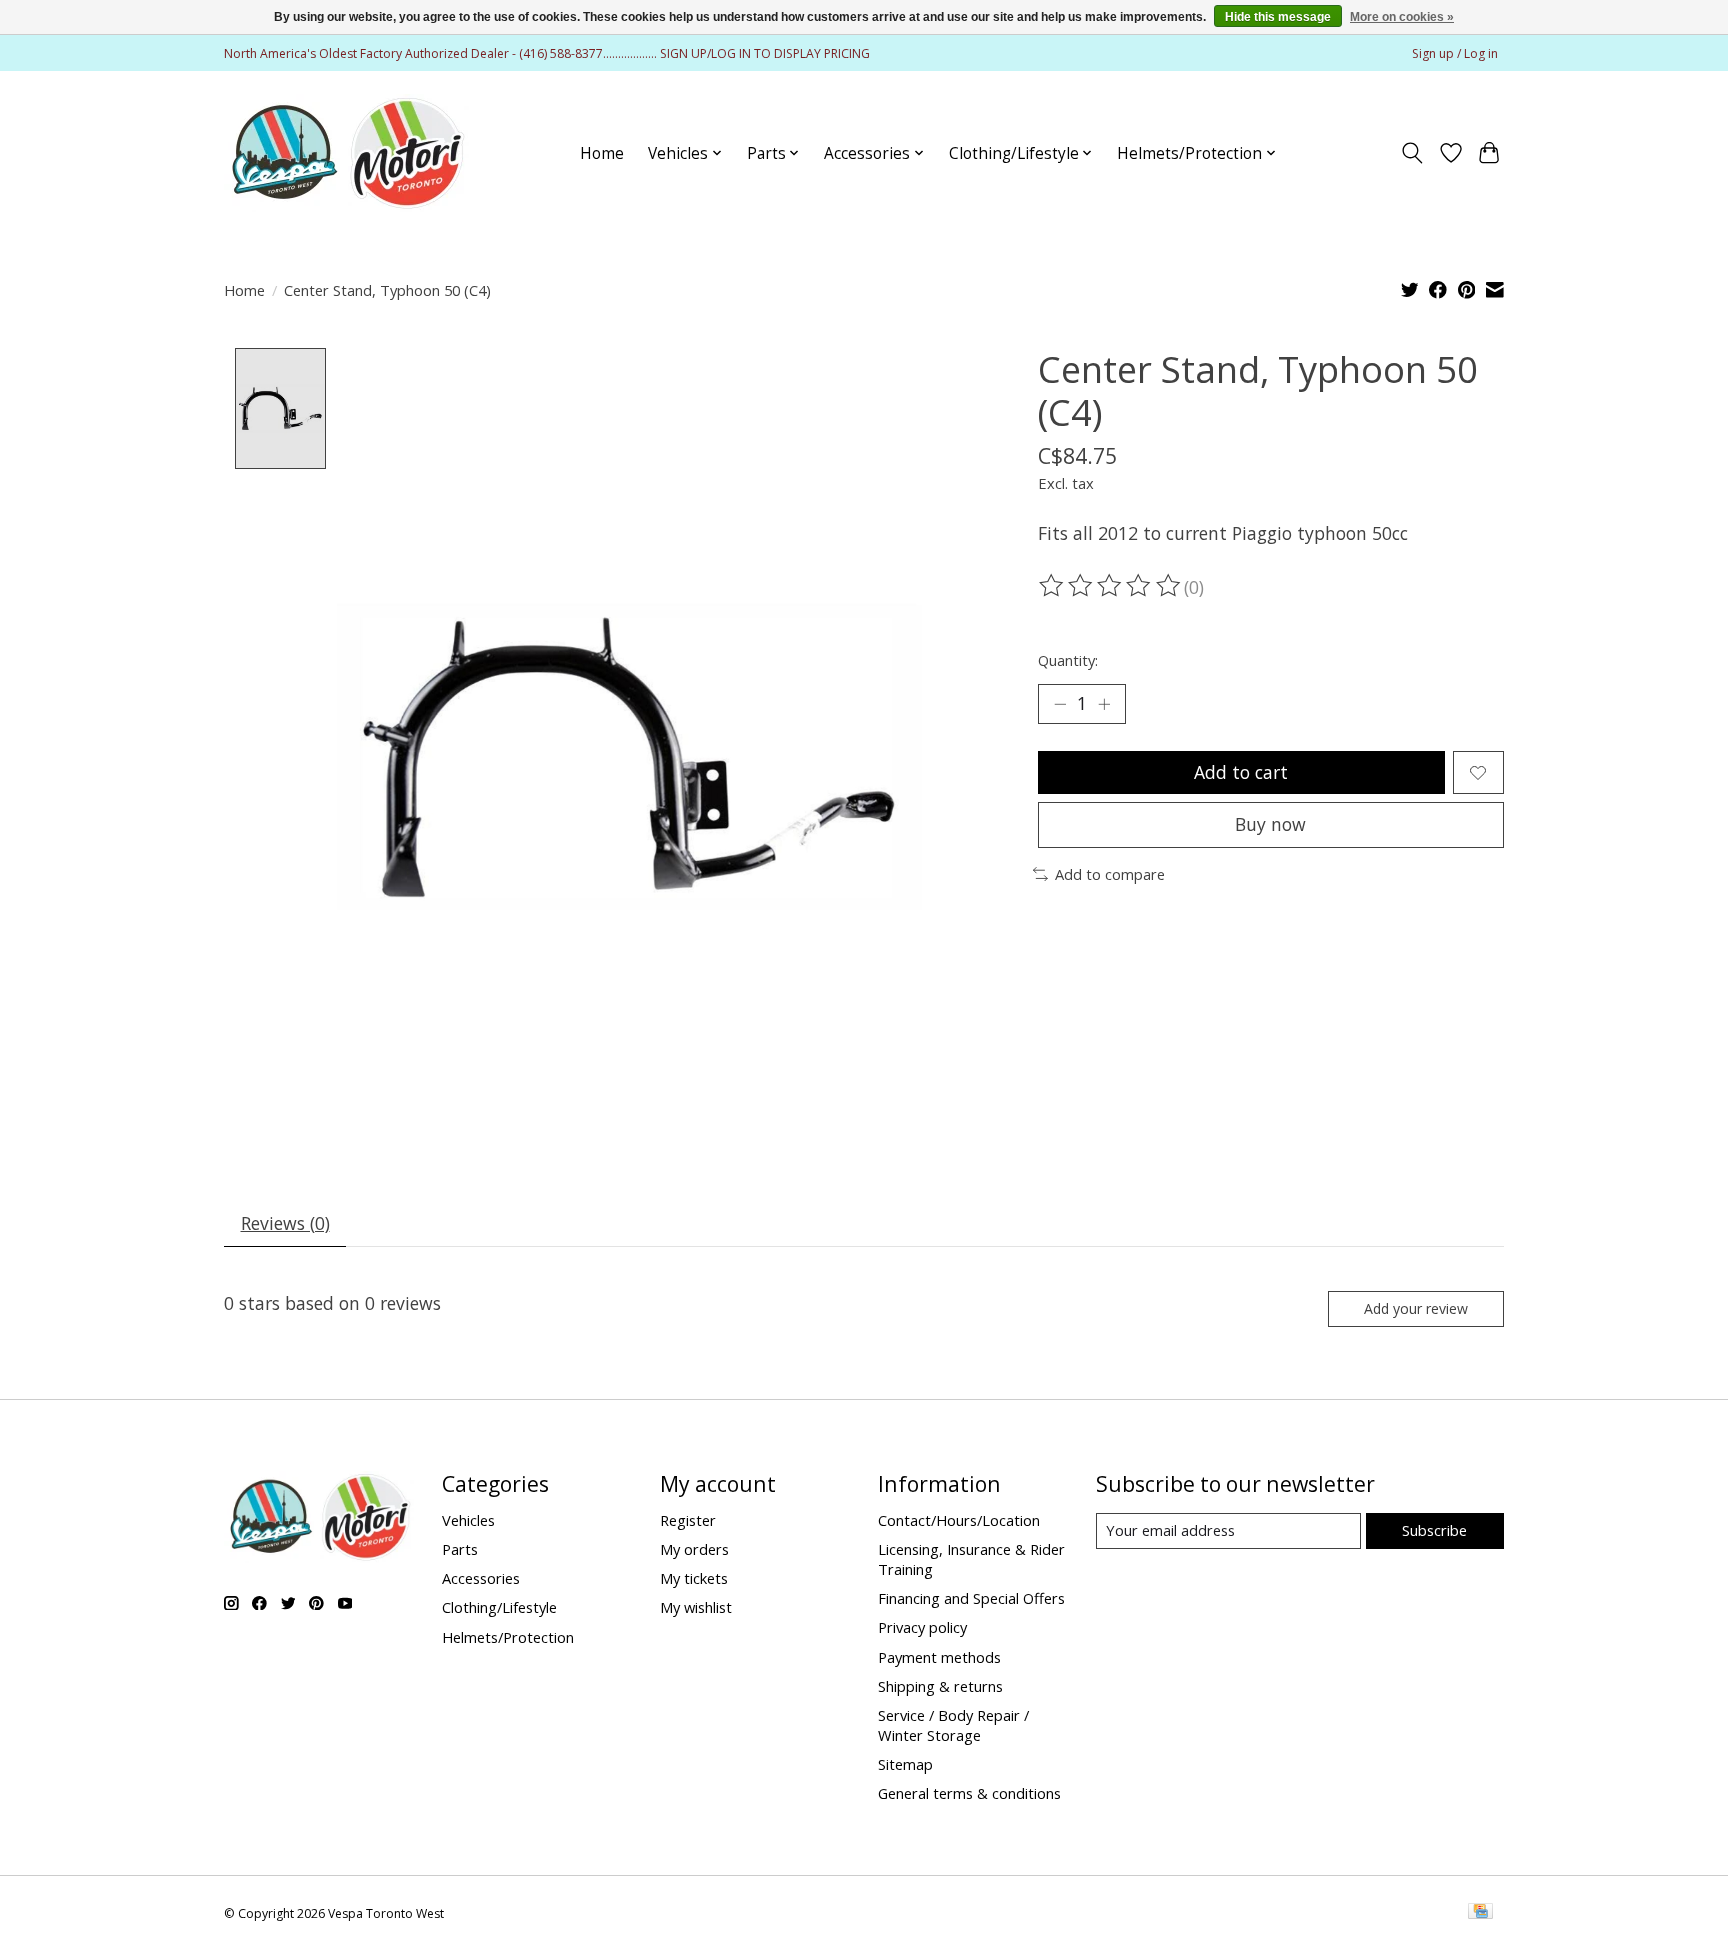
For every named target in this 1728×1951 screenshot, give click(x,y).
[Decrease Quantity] (1060, 704)
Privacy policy (922, 1627)
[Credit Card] (1480, 1913)
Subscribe (1434, 1530)
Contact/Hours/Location (959, 1520)
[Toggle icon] (1412, 153)
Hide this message (1278, 17)
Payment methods (939, 1657)
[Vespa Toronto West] (346, 153)
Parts (460, 1549)
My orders (694, 1549)
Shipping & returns (940, 1686)
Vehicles (468, 1520)
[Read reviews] (1111, 586)
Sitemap (905, 1764)
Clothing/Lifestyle (499, 1607)
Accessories (481, 1578)
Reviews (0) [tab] (285, 1223)
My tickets (694, 1578)
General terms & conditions (969, 1793)
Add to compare (1110, 874)
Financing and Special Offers (971, 1598)
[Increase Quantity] (1104, 704)
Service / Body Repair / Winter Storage (953, 1725)
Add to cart (1241, 772)
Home (602, 153)
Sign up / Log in (1455, 53)
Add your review (1416, 1308)
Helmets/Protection (508, 1637)
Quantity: (1068, 660)
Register (688, 1520)
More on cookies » (1402, 17)
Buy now (1270, 824)
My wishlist (696, 1607)
